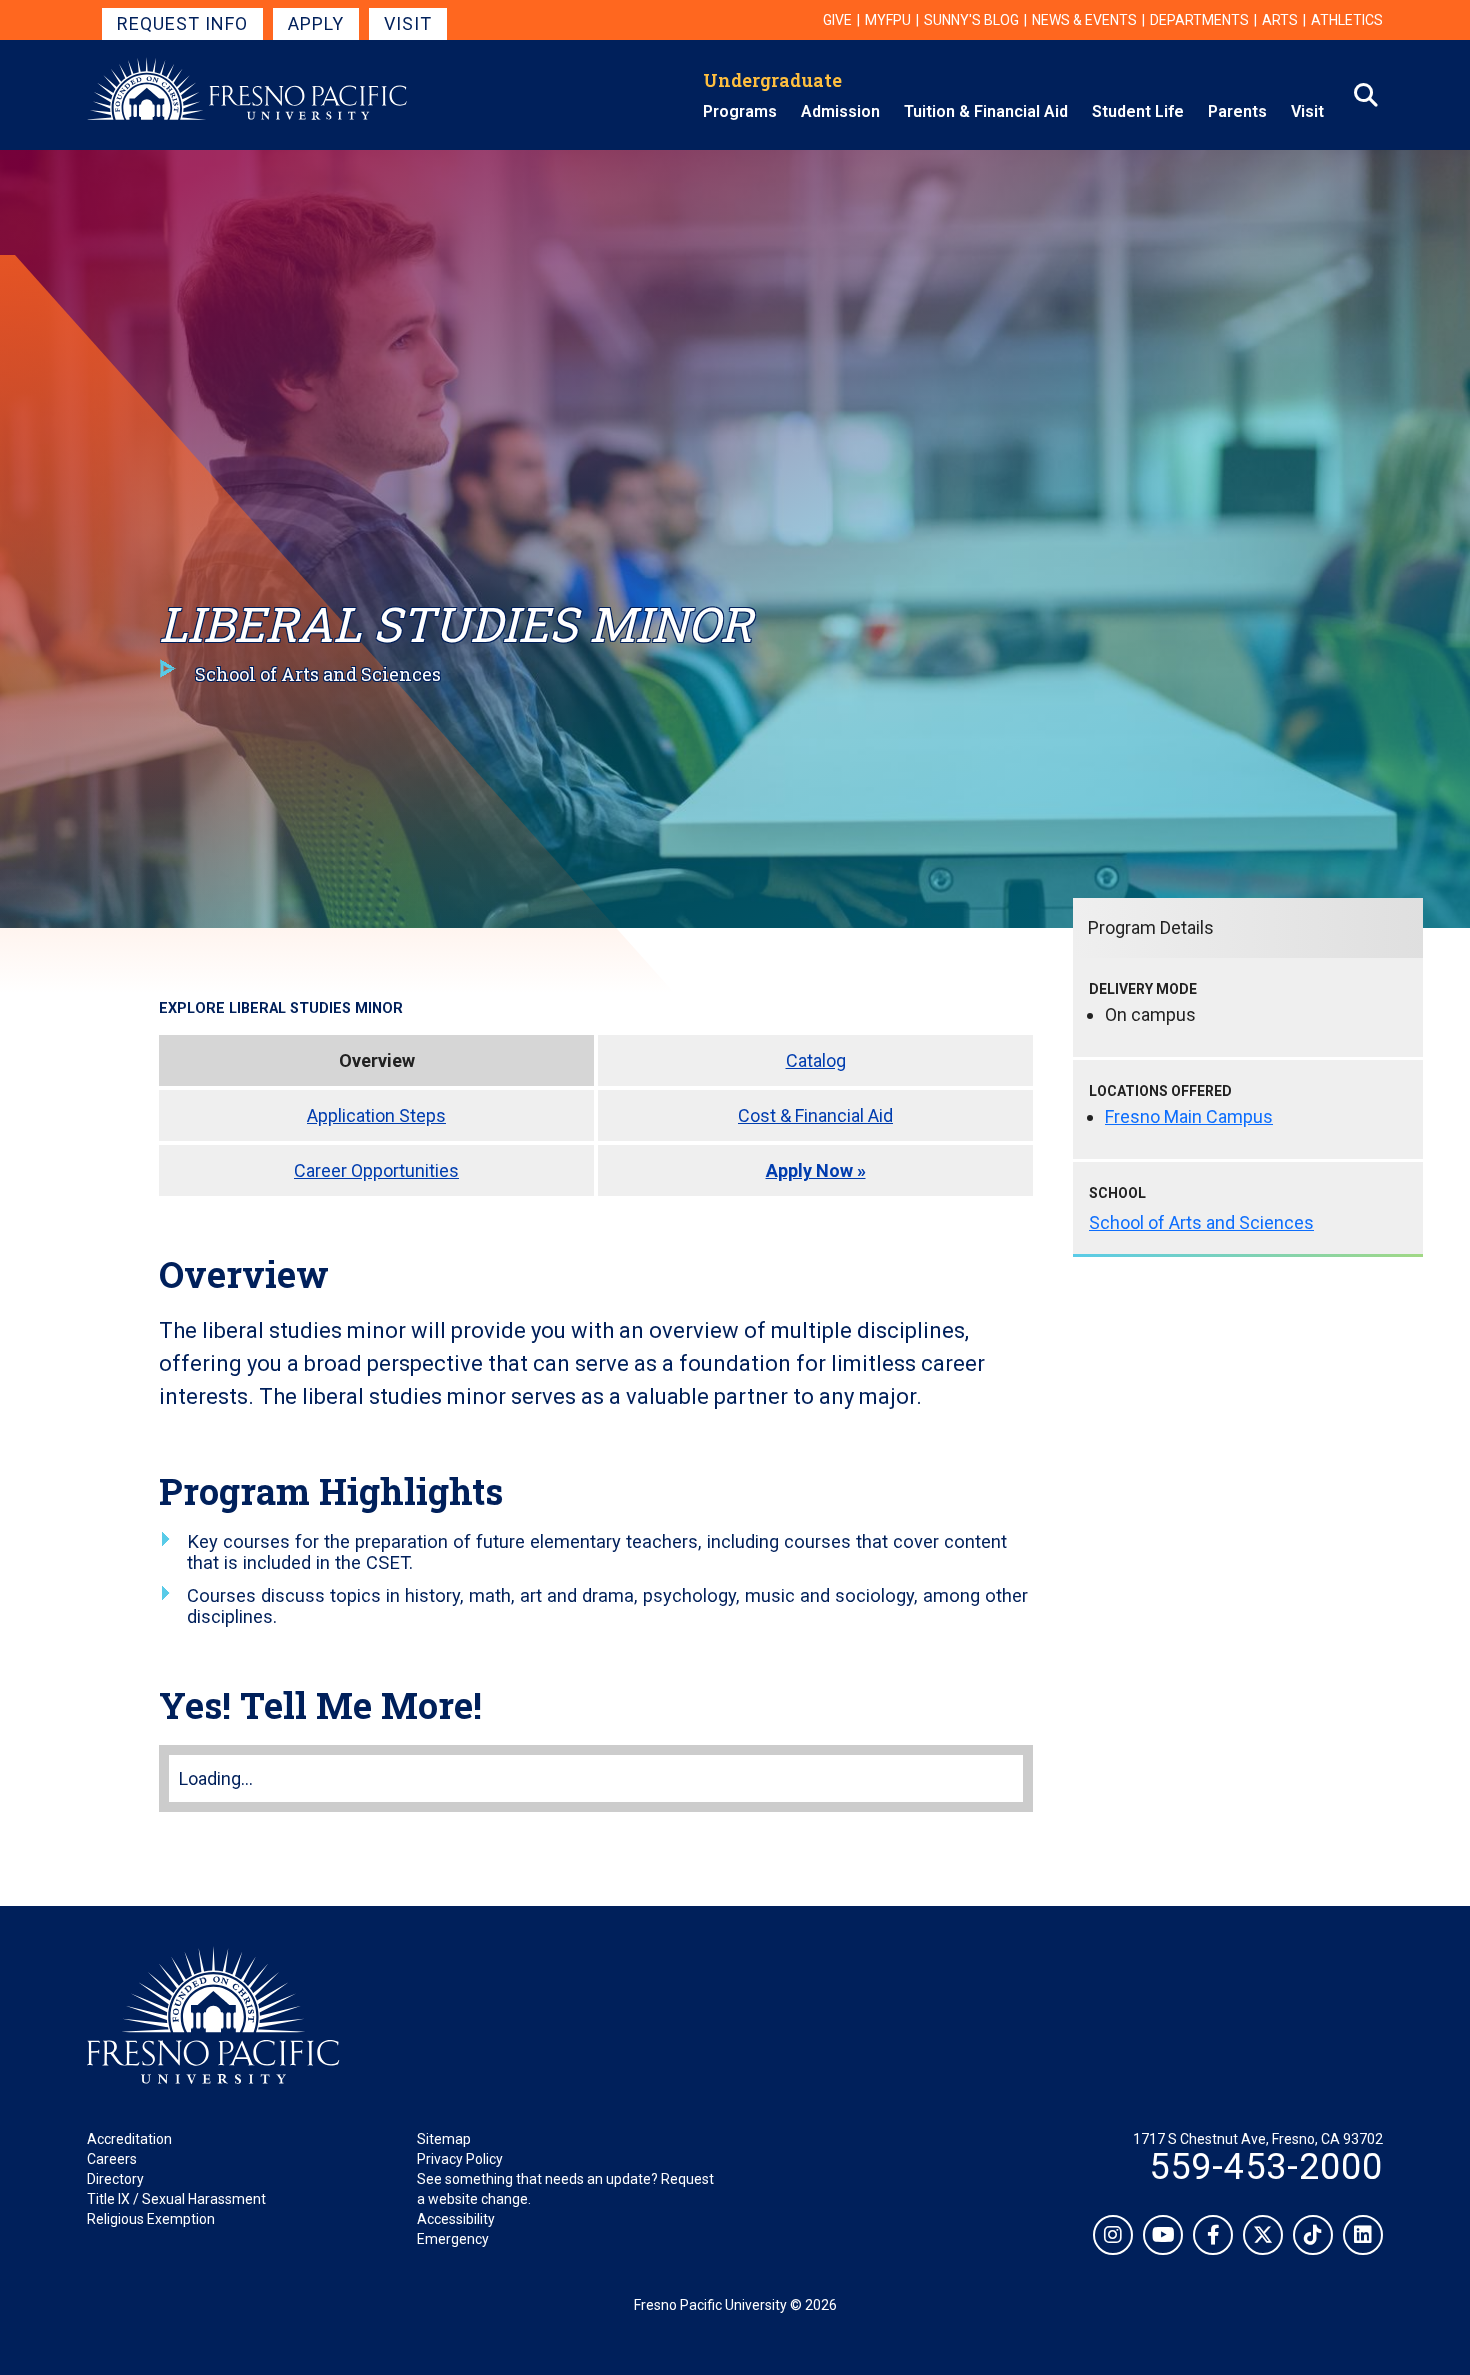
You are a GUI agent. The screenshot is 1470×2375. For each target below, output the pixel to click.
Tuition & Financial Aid (986, 111)
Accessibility (456, 2219)
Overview (377, 1060)
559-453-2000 (1266, 2167)
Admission (840, 111)
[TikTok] (1313, 2235)
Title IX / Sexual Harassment (176, 2199)
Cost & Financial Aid (815, 1115)
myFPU (888, 20)
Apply (316, 23)
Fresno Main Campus (1189, 1116)
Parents (1237, 111)
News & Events (1084, 20)
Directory (115, 2179)
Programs (740, 111)
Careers (112, 2159)
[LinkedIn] (1363, 2235)
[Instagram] (1113, 2235)
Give (837, 20)
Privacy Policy (460, 2159)
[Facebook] (1213, 2235)
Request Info (182, 23)
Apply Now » (816, 1170)
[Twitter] (1263, 2235)
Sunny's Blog (971, 20)
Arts (1280, 20)
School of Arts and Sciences (1201, 1222)
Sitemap (444, 2139)
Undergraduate (772, 80)
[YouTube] (1163, 2235)
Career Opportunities (376, 1170)
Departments (1199, 20)
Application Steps (376, 1115)
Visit (408, 23)
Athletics (1347, 20)
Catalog (816, 1060)
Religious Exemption (151, 2219)
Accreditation (129, 2139)
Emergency (453, 2239)
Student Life (1138, 111)
